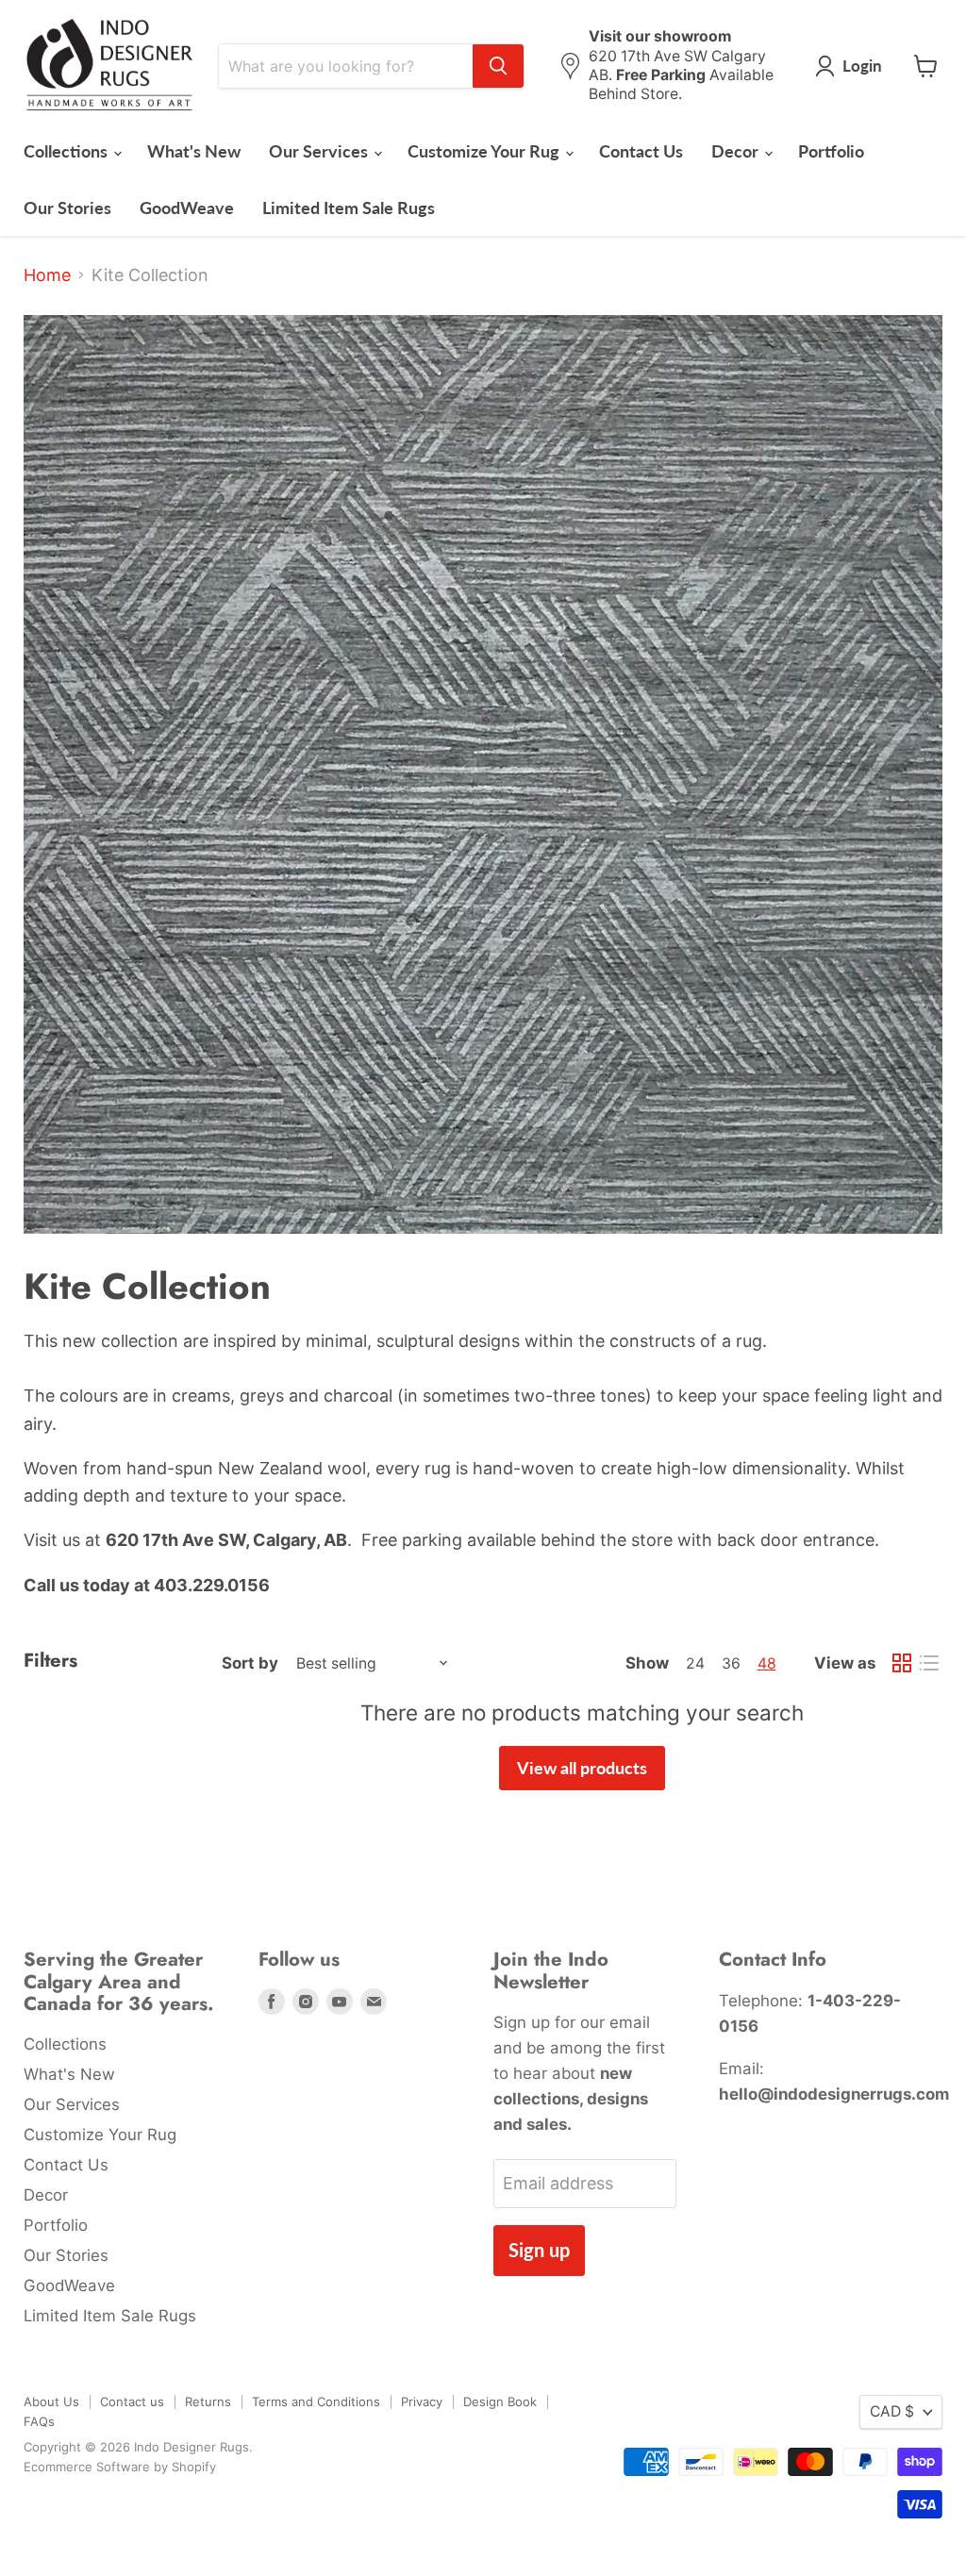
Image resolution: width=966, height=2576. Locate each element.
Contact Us (641, 151)
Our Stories (67, 208)
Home (47, 275)
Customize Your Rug (485, 151)
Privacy (422, 2401)
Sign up (539, 2250)
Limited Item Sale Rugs (349, 208)
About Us (51, 2401)
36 (731, 1663)
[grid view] (901, 1663)
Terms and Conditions (316, 2401)
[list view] (929, 1663)
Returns (208, 2401)
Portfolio (831, 151)
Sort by (250, 1663)
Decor (737, 151)
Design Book (500, 2401)
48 (767, 1663)
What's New (194, 151)
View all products (582, 1768)
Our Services (320, 151)
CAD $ (892, 2411)
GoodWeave (187, 208)
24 (695, 1663)
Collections (67, 151)
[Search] (498, 66)
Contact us (132, 2401)
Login (862, 66)
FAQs (39, 2421)
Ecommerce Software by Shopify (120, 2467)
